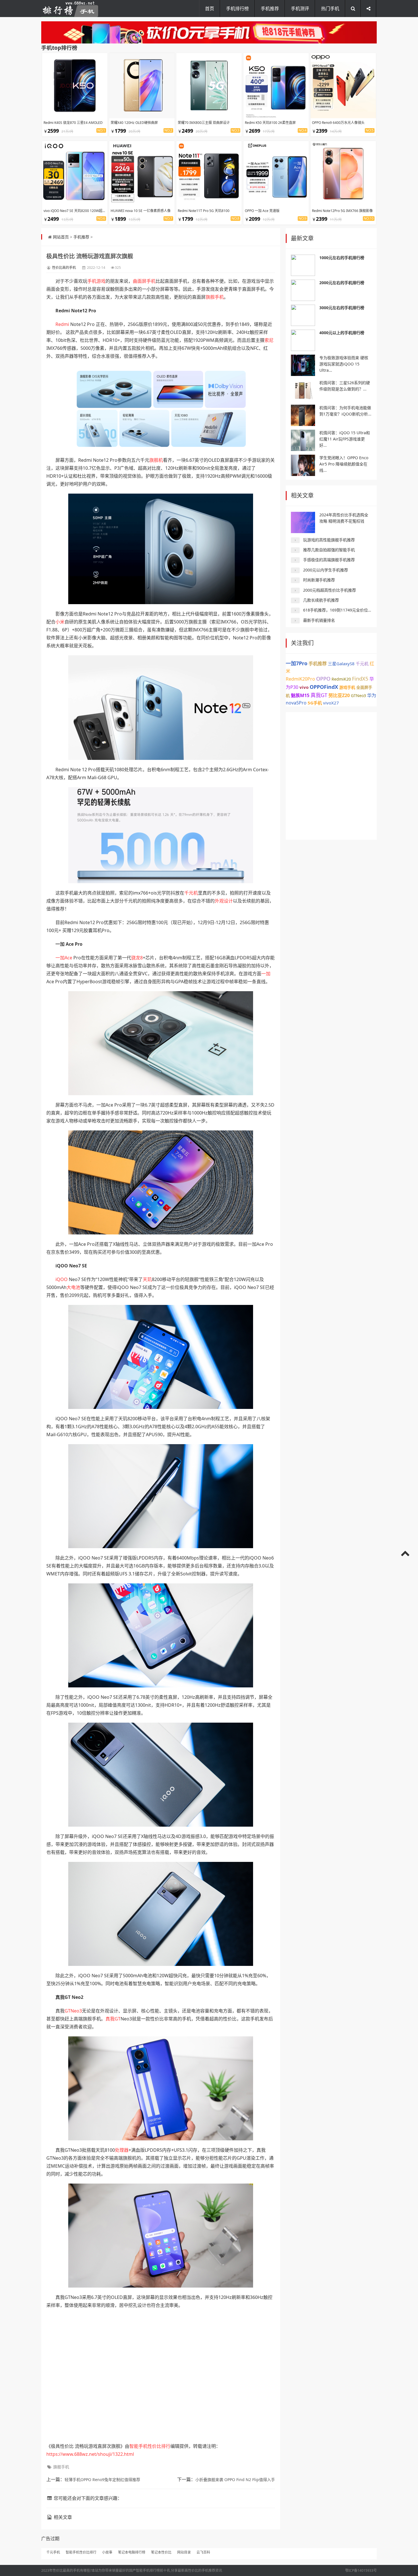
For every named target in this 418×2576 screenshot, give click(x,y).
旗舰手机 (215, 297)
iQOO (62, 1279)
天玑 (147, 1279)
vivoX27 (331, 703)
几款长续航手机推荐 (321, 600)
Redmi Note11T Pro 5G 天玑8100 (204, 211)
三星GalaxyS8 (341, 664)
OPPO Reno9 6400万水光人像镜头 (338, 123)
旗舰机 (156, 460)
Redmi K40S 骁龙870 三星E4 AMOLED (73, 123)
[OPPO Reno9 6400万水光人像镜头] (343, 86)
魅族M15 (300, 695)
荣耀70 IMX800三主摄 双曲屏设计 (204, 123)
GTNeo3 (73, 2011)
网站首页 (61, 237)
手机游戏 (96, 281)
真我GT (113, 2019)
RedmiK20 (341, 679)
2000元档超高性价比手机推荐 (330, 590)
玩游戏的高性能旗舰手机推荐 (329, 540)
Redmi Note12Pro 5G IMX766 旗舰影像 (342, 211)
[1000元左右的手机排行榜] (303, 265)
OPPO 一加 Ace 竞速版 (262, 211)
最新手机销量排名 (319, 620)
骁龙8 (137, 958)
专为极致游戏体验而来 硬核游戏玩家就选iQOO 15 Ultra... (344, 364)
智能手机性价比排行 (150, 2446)
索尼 (269, 340)
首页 (210, 9)
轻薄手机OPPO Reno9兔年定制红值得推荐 (102, 2480)
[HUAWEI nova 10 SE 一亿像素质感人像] (142, 174)
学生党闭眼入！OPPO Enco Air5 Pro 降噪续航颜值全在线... (344, 464)
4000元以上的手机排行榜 (342, 333)
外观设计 (224, 901)
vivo (304, 687)
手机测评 (300, 9)
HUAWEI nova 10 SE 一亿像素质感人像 (141, 211)
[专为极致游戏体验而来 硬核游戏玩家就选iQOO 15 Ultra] (303, 365)
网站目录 (184, 2552)
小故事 (107, 2552)
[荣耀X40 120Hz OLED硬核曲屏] (142, 86)
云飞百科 (203, 2552)
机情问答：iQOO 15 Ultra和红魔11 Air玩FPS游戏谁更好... (345, 439)
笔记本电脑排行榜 (132, 2552)
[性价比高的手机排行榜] (70, 9)
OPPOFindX (324, 687)
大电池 (73, 1287)
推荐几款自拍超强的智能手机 (329, 550)
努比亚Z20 (339, 695)
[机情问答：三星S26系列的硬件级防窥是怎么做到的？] (303, 390)
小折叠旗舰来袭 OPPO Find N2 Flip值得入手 (235, 2480)
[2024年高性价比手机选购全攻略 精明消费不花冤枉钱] (303, 522)
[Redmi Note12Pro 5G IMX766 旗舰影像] (343, 174)
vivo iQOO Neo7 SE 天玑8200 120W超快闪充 (78, 211)
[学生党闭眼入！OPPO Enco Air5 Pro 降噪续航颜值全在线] (303, 465)
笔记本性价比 (161, 2552)
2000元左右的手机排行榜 (342, 283)
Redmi (62, 324)
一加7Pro (297, 663)
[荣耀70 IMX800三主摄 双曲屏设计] (209, 86)
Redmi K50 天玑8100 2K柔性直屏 (270, 123)
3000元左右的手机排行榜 (342, 308)
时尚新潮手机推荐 (319, 580)
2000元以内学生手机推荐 (326, 570)
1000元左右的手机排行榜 (342, 258)
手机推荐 (270, 9)
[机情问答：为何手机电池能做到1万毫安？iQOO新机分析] (303, 415)
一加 (266, 974)
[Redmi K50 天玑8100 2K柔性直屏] (276, 86)
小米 (60, 622)
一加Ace (64, 958)
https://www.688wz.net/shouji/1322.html (90, 2454)
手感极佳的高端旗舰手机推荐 (329, 560)
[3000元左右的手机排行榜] (303, 315)
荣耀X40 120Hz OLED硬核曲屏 (134, 123)
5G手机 (315, 703)
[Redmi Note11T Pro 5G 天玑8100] (209, 174)
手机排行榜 (237, 9)
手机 (151, 281)
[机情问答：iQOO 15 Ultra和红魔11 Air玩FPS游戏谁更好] (303, 440)
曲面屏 (140, 281)
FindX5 (360, 679)
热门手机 (330, 9)
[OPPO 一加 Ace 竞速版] (276, 174)
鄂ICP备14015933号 (361, 2570)
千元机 (191, 893)
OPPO (323, 679)
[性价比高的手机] (209, 32)
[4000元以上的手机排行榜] (303, 340)
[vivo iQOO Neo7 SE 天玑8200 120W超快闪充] (75, 174)
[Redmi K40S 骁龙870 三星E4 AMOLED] (75, 86)
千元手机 (53, 2552)
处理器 (122, 2150)
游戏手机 (347, 687)
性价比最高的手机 (66, 2570)
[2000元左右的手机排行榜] (303, 290)
